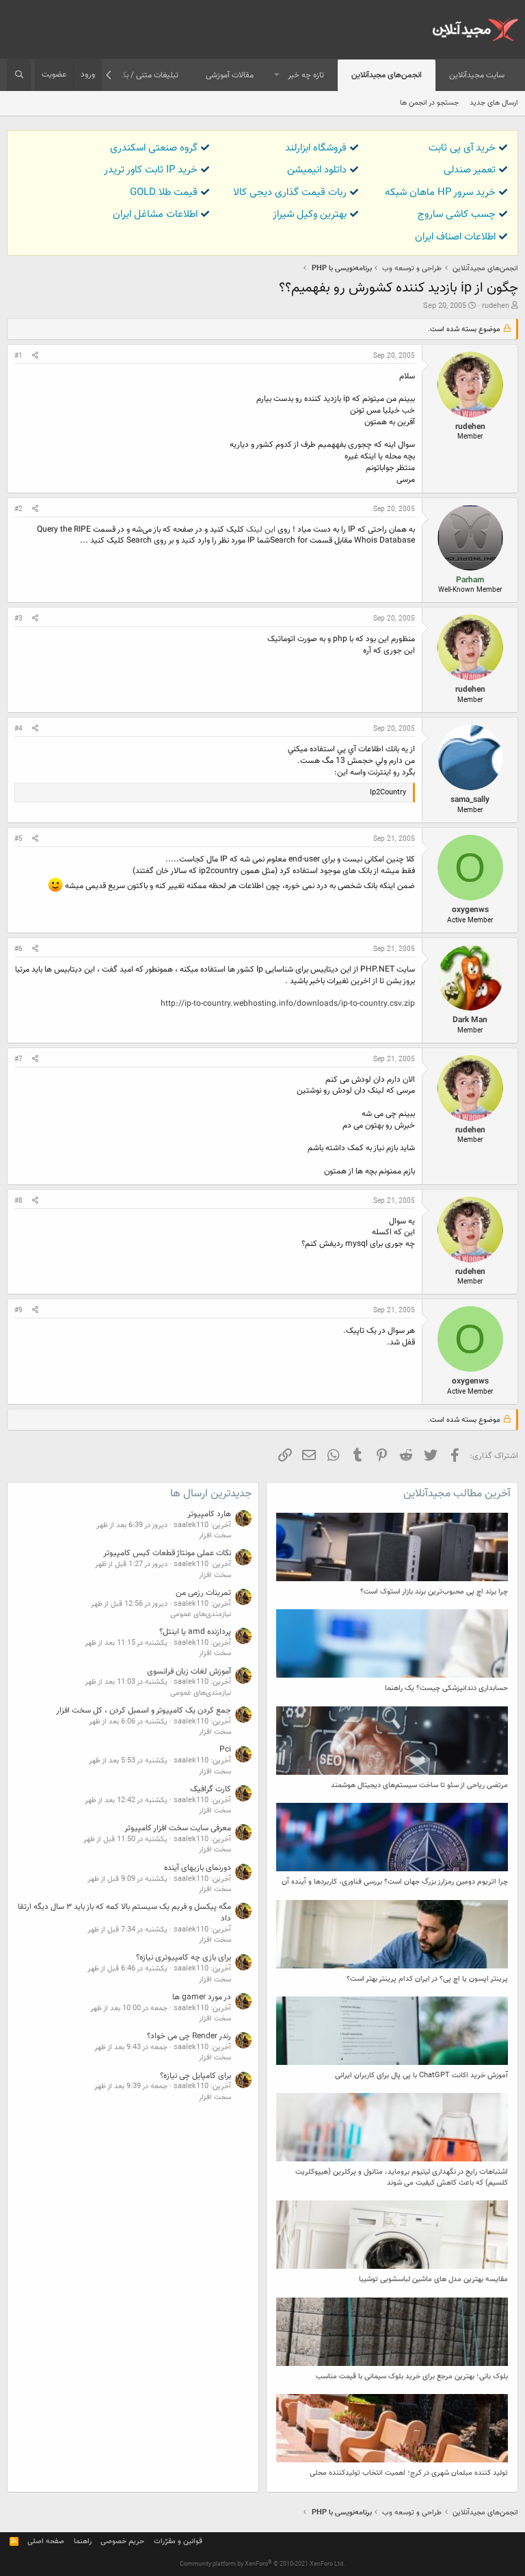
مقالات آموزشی (230, 75)
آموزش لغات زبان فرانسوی (189, 1671)
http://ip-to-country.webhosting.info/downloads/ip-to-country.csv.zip (288, 1004)
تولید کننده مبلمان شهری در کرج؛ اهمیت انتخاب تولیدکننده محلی (409, 2473)
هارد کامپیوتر (209, 1514)
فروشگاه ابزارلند (316, 148)
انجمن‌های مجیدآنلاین (387, 75)
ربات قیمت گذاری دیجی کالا (290, 193)
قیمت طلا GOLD (164, 193)
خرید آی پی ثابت (462, 148)
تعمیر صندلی (470, 170)
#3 (18, 619)
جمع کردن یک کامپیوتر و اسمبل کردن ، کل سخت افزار (144, 1710)
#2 (18, 509)
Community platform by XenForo (262, 2564)
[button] (277, 76)
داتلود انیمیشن (317, 170)
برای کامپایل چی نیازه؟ (196, 2076)
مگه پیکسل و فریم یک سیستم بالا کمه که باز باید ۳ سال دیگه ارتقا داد (124, 1913)
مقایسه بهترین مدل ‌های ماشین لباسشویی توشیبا (433, 2279)
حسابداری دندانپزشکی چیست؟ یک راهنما (446, 1688)
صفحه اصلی (46, 2541)
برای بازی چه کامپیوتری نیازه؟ (184, 1957)
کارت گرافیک (211, 1789)
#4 (18, 729)
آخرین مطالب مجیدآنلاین (457, 1494)
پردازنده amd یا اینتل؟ (195, 1632)
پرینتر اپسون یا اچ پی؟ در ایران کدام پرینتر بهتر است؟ (427, 1979)
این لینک (261, 530)
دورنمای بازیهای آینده (198, 1868)
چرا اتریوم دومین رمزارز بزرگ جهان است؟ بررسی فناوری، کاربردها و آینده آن (395, 1882)
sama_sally (470, 800)
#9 (18, 1311)
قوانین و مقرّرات (178, 2541)
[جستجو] (19, 75)
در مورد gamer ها (202, 1997)
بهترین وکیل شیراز (310, 214)
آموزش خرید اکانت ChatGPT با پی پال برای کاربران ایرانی (421, 2076)
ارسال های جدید (494, 103)
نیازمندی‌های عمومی (201, 1614)
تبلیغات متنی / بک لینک (139, 75)
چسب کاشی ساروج (457, 214)
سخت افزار (215, 1536)
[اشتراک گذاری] (35, 356)
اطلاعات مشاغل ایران (155, 214)
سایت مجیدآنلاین (477, 75)
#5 (18, 839)
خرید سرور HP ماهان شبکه (440, 193)
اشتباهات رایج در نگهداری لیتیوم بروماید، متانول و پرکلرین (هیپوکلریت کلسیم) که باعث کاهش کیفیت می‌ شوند (402, 2177)
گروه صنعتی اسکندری (154, 148)
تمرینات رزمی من (203, 1593)
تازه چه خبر (306, 75)
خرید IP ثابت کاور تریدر (151, 170)
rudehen (496, 306)
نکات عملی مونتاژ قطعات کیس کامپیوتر (167, 1553)
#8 (18, 1201)
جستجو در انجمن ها (429, 103)
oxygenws (470, 910)
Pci (225, 1749)
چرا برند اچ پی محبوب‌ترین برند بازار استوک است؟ (434, 1592)
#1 (18, 356)
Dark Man (470, 1020)
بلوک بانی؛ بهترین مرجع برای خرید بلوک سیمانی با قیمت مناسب (412, 2377)
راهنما (83, 2541)
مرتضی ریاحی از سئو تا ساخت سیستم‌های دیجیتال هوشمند (419, 1785)
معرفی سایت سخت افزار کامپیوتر (178, 1828)
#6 (18, 949)
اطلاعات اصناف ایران (455, 237)
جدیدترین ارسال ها (211, 1494)
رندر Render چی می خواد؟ (189, 2036)
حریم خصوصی (122, 2541)
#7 (18, 1059)
